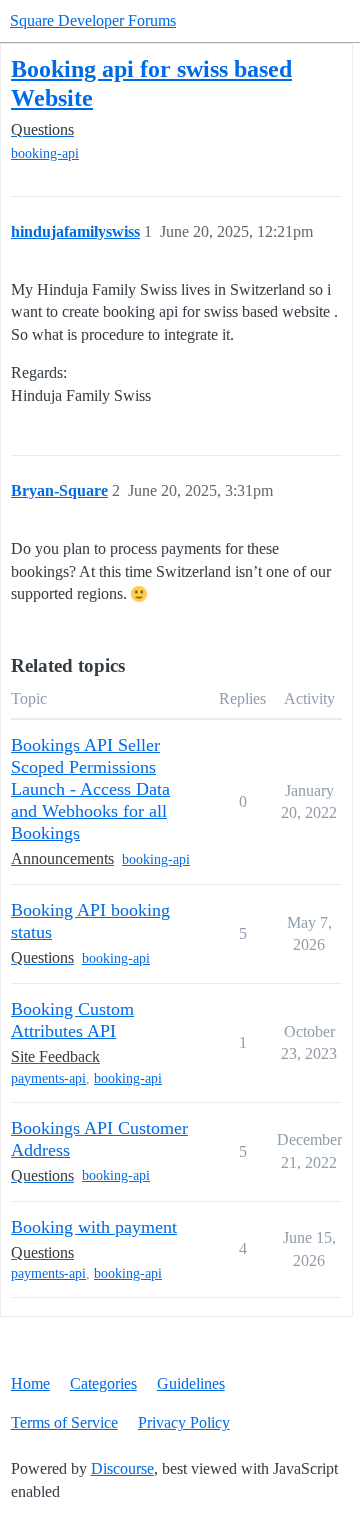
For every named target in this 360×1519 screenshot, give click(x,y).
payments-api (48, 1078)
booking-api (45, 153)
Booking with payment (94, 1227)
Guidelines (191, 1383)
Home (30, 1383)
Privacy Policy (184, 1422)
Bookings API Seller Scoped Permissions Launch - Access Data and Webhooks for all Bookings (90, 789)
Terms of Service (64, 1422)
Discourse (122, 1468)
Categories (103, 1383)
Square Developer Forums (93, 20)
